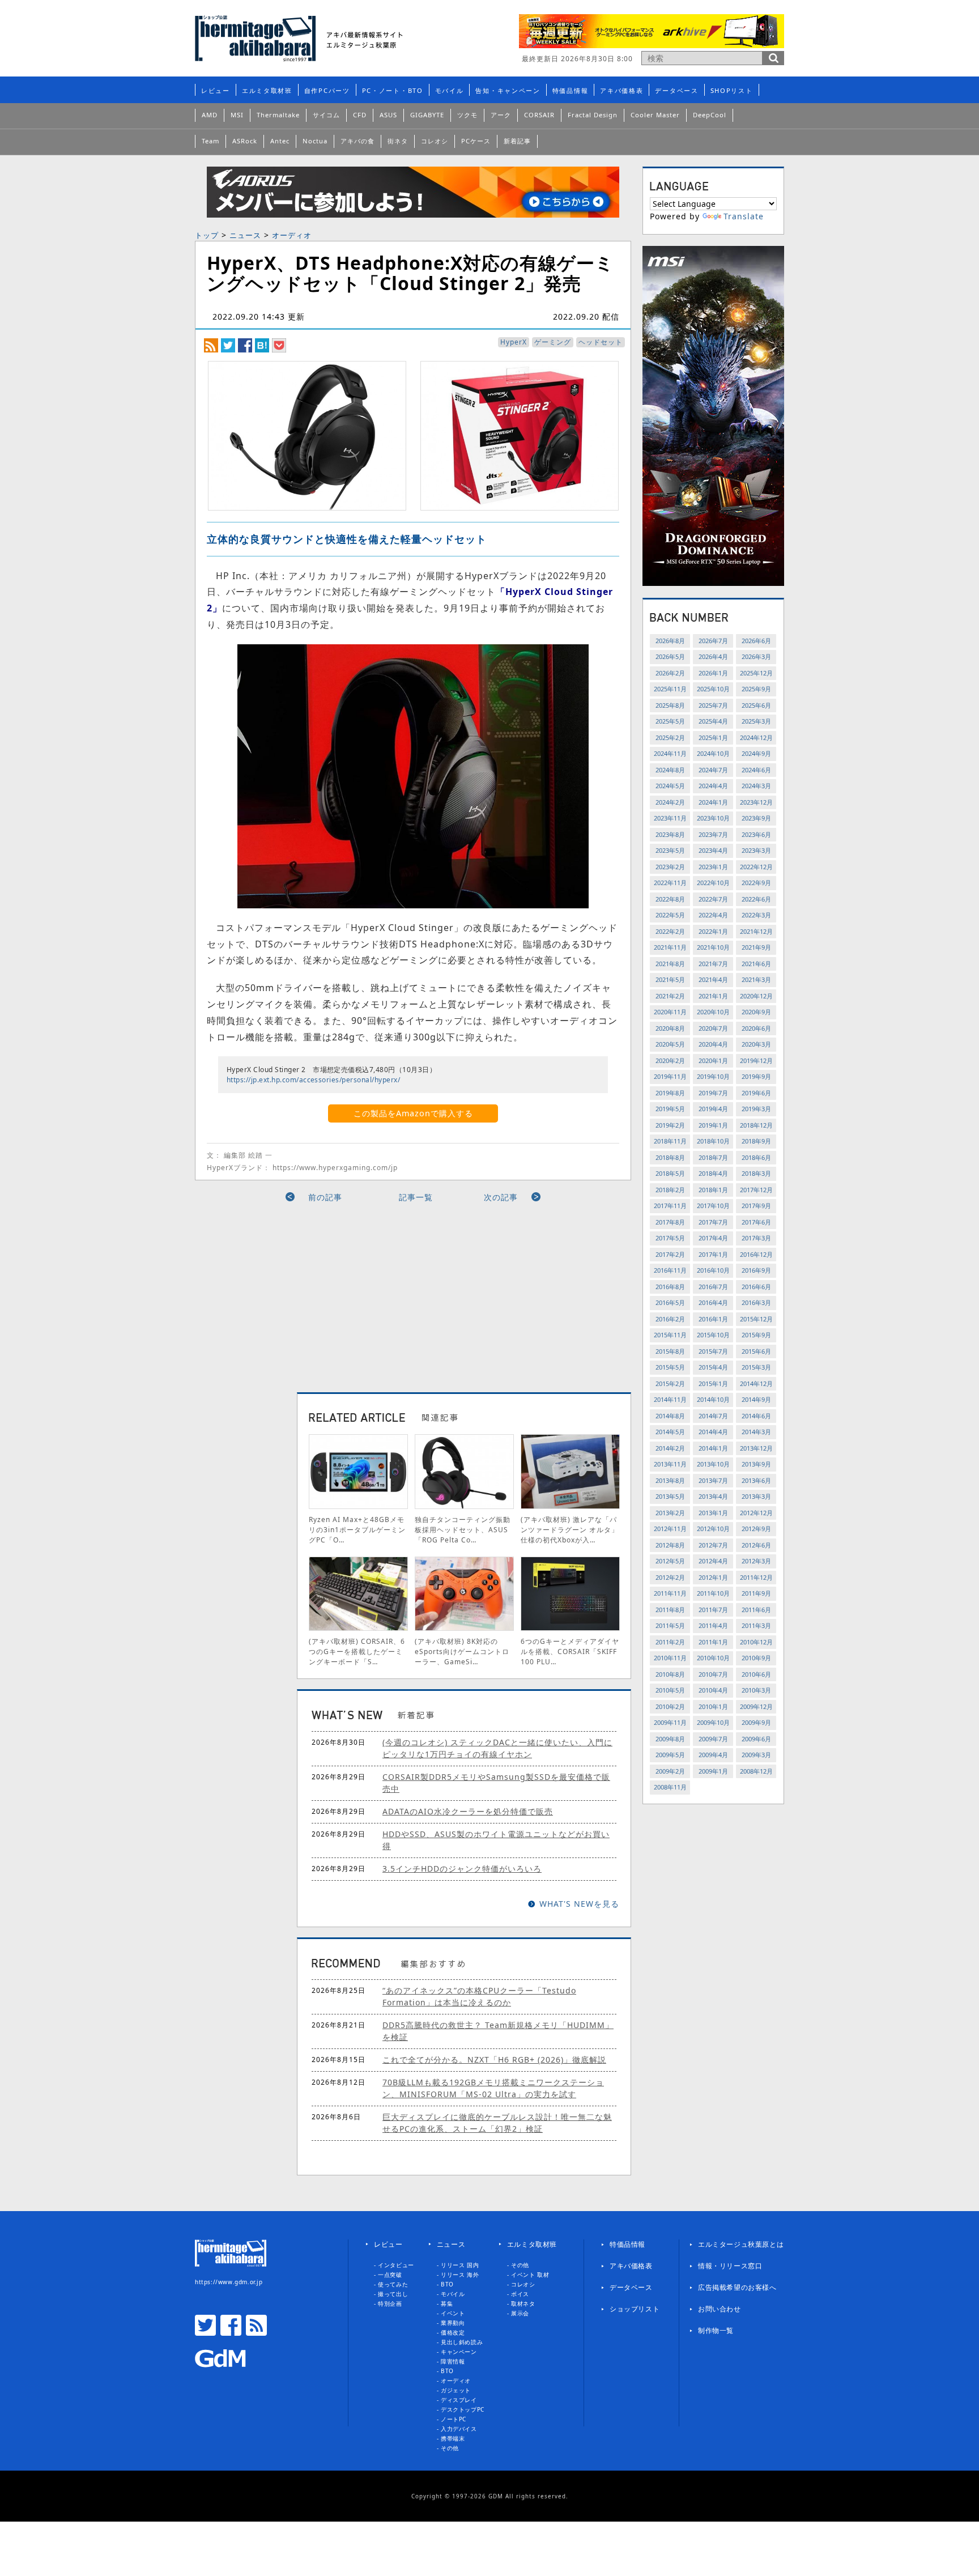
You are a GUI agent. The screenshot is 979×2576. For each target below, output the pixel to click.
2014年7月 (713, 1416)
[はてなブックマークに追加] (262, 345)
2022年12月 (756, 867)
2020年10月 (713, 1012)
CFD (360, 115)
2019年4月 (713, 1109)
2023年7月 (713, 834)
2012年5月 (670, 1561)
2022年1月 (713, 931)
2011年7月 (713, 1610)
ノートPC (454, 2419)
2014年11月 (670, 1399)
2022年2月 (670, 931)
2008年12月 (756, 1771)
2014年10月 (713, 1399)
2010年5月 (670, 1690)
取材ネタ (523, 2303)
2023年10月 (713, 818)
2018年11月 (670, 1141)
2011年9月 (756, 1593)
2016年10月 (713, 1270)
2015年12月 (756, 1319)
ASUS (388, 115)
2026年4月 (713, 656)
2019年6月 (756, 1093)
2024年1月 (713, 802)
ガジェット (456, 2390)
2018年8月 (670, 1157)
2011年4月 (713, 1625)
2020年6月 (756, 1028)
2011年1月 (713, 1642)
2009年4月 (713, 1755)
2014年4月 (713, 1432)
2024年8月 (670, 770)
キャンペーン (459, 2352)
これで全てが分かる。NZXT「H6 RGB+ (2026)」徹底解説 (494, 2059)
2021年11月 (670, 947)
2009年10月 (713, 1722)
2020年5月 (670, 1044)
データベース (676, 90)
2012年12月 (756, 1513)
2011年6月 (756, 1610)
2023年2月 (670, 867)
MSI (237, 115)
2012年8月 (670, 1545)
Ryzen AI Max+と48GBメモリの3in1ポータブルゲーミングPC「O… (357, 1530)
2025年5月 (670, 721)
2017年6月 (756, 1222)
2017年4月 (713, 1238)
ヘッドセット (601, 342)
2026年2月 (670, 673)
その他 (450, 2448)
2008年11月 (670, 1787)
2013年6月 (756, 1480)
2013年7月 (713, 1480)
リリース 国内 (460, 2265)
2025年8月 (670, 705)
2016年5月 (670, 1302)
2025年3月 (756, 721)
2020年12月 (756, 996)
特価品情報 (571, 90)
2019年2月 (670, 1125)
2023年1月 (713, 867)
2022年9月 (756, 883)
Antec (280, 141)
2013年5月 (670, 1496)
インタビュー (396, 2265)
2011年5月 (670, 1625)
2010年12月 (756, 1642)
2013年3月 (756, 1496)
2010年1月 (713, 1706)
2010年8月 (670, 1674)
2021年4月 (713, 979)
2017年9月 (756, 1206)
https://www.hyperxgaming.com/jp (335, 1168)
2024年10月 (713, 753)
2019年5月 (670, 1109)
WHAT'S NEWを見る (579, 1904)
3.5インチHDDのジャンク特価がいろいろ (462, 1869)
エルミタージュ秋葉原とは (741, 2244)
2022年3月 (756, 915)
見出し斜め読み (462, 2342)
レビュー (216, 90)
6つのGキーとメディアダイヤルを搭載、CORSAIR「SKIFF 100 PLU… (570, 1652)
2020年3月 (756, 1044)
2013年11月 (670, 1464)
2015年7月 (713, 1351)
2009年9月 (756, 1722)
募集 (447, 2303)
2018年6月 (756, 1157)
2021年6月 (756, 964)
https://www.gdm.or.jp (229, 2282)
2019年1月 (713, 1125)
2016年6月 (756, 1287)
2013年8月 (670, 1480)
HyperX (514, 342)
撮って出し (393, 2294)
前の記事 (325, 1197)
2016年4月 (713, 1302)
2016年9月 (756, 1270)
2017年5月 (670, 1238)
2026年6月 (756, 641)
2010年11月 (670, 1658)
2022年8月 (670, 899)
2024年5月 (670, 786)
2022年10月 (713, 883)
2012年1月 (713, 1577)
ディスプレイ (459, 2400)
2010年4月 (713, 1690)
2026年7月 (713, 641)
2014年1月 (713, 1448)
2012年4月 (713, 1561)
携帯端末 (453, 2438)
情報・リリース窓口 (730, 2266)
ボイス (520, 2294)
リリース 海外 (460, 2275)
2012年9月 (756, 1529)
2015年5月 (670, 1367)
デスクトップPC (463, 2409)
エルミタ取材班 (267, 90)
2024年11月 (670, 753)
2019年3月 (756, 1109)
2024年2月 (670, 802)
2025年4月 (713, 721)
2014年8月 (670, 1416)
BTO (447, 2284)
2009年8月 (670, 1739)
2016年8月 (670, 1287)
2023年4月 (713, 850)
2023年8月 (670, 834)
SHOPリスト (732, 90)
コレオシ (435, 141)
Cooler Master (655, 115)
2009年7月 (713, 1739)
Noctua (315, 141)
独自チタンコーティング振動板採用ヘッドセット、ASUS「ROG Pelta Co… (463, 1530)
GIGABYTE (427, 115)
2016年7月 (713, 1287)
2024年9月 (756, 753)
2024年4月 (713, 786)
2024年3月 (756, 786)
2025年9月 (756, 689)
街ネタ (398, 141)
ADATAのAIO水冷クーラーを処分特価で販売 (468, 1811)
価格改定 (453, 2332)
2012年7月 (713, 1545)
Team (210, 141)
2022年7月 (713, 899)
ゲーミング (553, 342)
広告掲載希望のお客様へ (737, 2287)
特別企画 (390, 2303)
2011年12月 (756, 1577)
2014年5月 (670, 1432)
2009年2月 (670, 1771)
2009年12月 (756, 1706)
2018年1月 (713, 1190)
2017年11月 (670, 1206)
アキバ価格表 (622, 90)
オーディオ (292, 235)
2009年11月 (670, 1722)
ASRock (245, 141)
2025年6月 (756, 705)
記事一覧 (416, 1197)
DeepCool (710, 115)
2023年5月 (670, 850)
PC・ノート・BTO (393, 90)
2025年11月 (670, 689)
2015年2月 (670, 1383)
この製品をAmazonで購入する (413, 1113)
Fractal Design (593, 115)
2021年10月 (713, 947)
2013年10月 (713, 1464)
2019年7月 (713, 1093)
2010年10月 (713, 1658)
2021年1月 (713, 996)
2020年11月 (670, 1012)
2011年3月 (756, 1625)
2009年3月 (756, 1755)
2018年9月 (756, 1141)
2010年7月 (713, 1674)
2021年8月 (670, 964)
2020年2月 (670, 1060)
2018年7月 (713, 1157)
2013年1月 (713, 1513)
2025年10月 (713, 689)
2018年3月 (756, 1173)
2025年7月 (713, 705)
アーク (501, 115)
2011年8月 (670, 1610)
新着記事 (517, 141)
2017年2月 (670, 1254)
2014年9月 (756, 1399)
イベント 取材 (530, 2275)
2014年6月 (756, 1416)
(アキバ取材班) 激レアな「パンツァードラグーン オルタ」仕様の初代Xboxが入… (570, 1530)
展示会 (520, 2313)
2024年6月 (756, 770)
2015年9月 (756, 1335)
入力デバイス (459, 2429)
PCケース (476, 141)
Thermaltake (278, 115)
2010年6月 (756, 1674)
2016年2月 (670, 1319)
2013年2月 (670, 1513)
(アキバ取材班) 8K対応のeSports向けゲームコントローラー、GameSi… (462, 1652)
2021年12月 (756, 931)
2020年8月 (670, 1028)
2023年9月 (756, 818)
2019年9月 (756, 1076)
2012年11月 (670, 1529)
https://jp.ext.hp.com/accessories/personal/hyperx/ (313, 1080)
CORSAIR (539, 115)
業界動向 (453, 2323)
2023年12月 (756, 802)
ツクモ (467, 115)
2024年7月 (713, 770)
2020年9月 (756, 1012)
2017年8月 (670, 1222)
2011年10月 (713, 1593)
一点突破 (390, 2275)
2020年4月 (713, 1044)
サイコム (326, 115)
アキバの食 (357, 141)
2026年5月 (670, 656)
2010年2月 (670, 1706)
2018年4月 (713, 1173)
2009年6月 (756, 1739)
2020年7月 (713, 1028)
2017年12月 (756, 1190)
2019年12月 (756, 1060)
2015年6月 (756, 1351)
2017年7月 (713, 1222)
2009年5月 (670, 1755)
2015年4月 (713, 1367)
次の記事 (501, 1197)
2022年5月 (670, 915)
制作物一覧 (716, 2330)
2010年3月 (756, 1690)
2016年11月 (670, 1270)
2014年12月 (756, 1383)
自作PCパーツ (327, 90)
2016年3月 (756, 1302)
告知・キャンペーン (508, 90)
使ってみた (393, 2284)
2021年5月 (670, 979)
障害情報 (453, 2361)
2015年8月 (670, 1351)
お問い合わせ (720, 2309)
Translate (744, 216)
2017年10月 (713, 1206)
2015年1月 (713, 1383)
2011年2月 (670, 1642)
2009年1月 (713, 1771)
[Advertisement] (310, 1293)
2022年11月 (670, 883)
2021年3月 (756, 979)
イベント (453, 2313)
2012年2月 (670, 1577)
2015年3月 (756, 1367)
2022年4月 (713, 915)
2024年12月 (756, 737)
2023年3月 (756, 850)
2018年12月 (756, 1125)
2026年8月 (670, 641)
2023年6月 (756, 834)
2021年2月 (670, 996)
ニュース (245, 235)
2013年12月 (756, 1448)
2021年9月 (756, 947)
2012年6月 (756, 1545)
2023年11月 (670, 818)
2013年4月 (713, 1496)
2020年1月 (713, 1060)
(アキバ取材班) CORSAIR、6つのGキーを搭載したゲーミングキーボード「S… (357, 1652)
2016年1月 (713, 1319)
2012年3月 (756, 1561)
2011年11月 (670, 1593)
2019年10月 (713, 1076)
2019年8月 (670, 1093)
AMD (210, 115)
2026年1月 (713, 673)
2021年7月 (713, 964)
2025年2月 (670, 737)
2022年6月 (756, 899)
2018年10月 (713, 1141)
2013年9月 (756, 1464)
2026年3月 (756, 656)
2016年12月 (756, 1254)
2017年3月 (756, 1238)
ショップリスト (635, 2309)
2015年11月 (670, 1335)
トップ (207, 235)
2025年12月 (756, 673)
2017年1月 (713, 1254)
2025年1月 (713, 737)
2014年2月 (670, 1448)
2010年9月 (756, 1658)
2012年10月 (713, 1529)
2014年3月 (756, 1432)
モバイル (450, 90)
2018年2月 (670, 1190)
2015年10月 (713, 1335)
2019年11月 (670, 1076)
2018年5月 (670, 1173)
